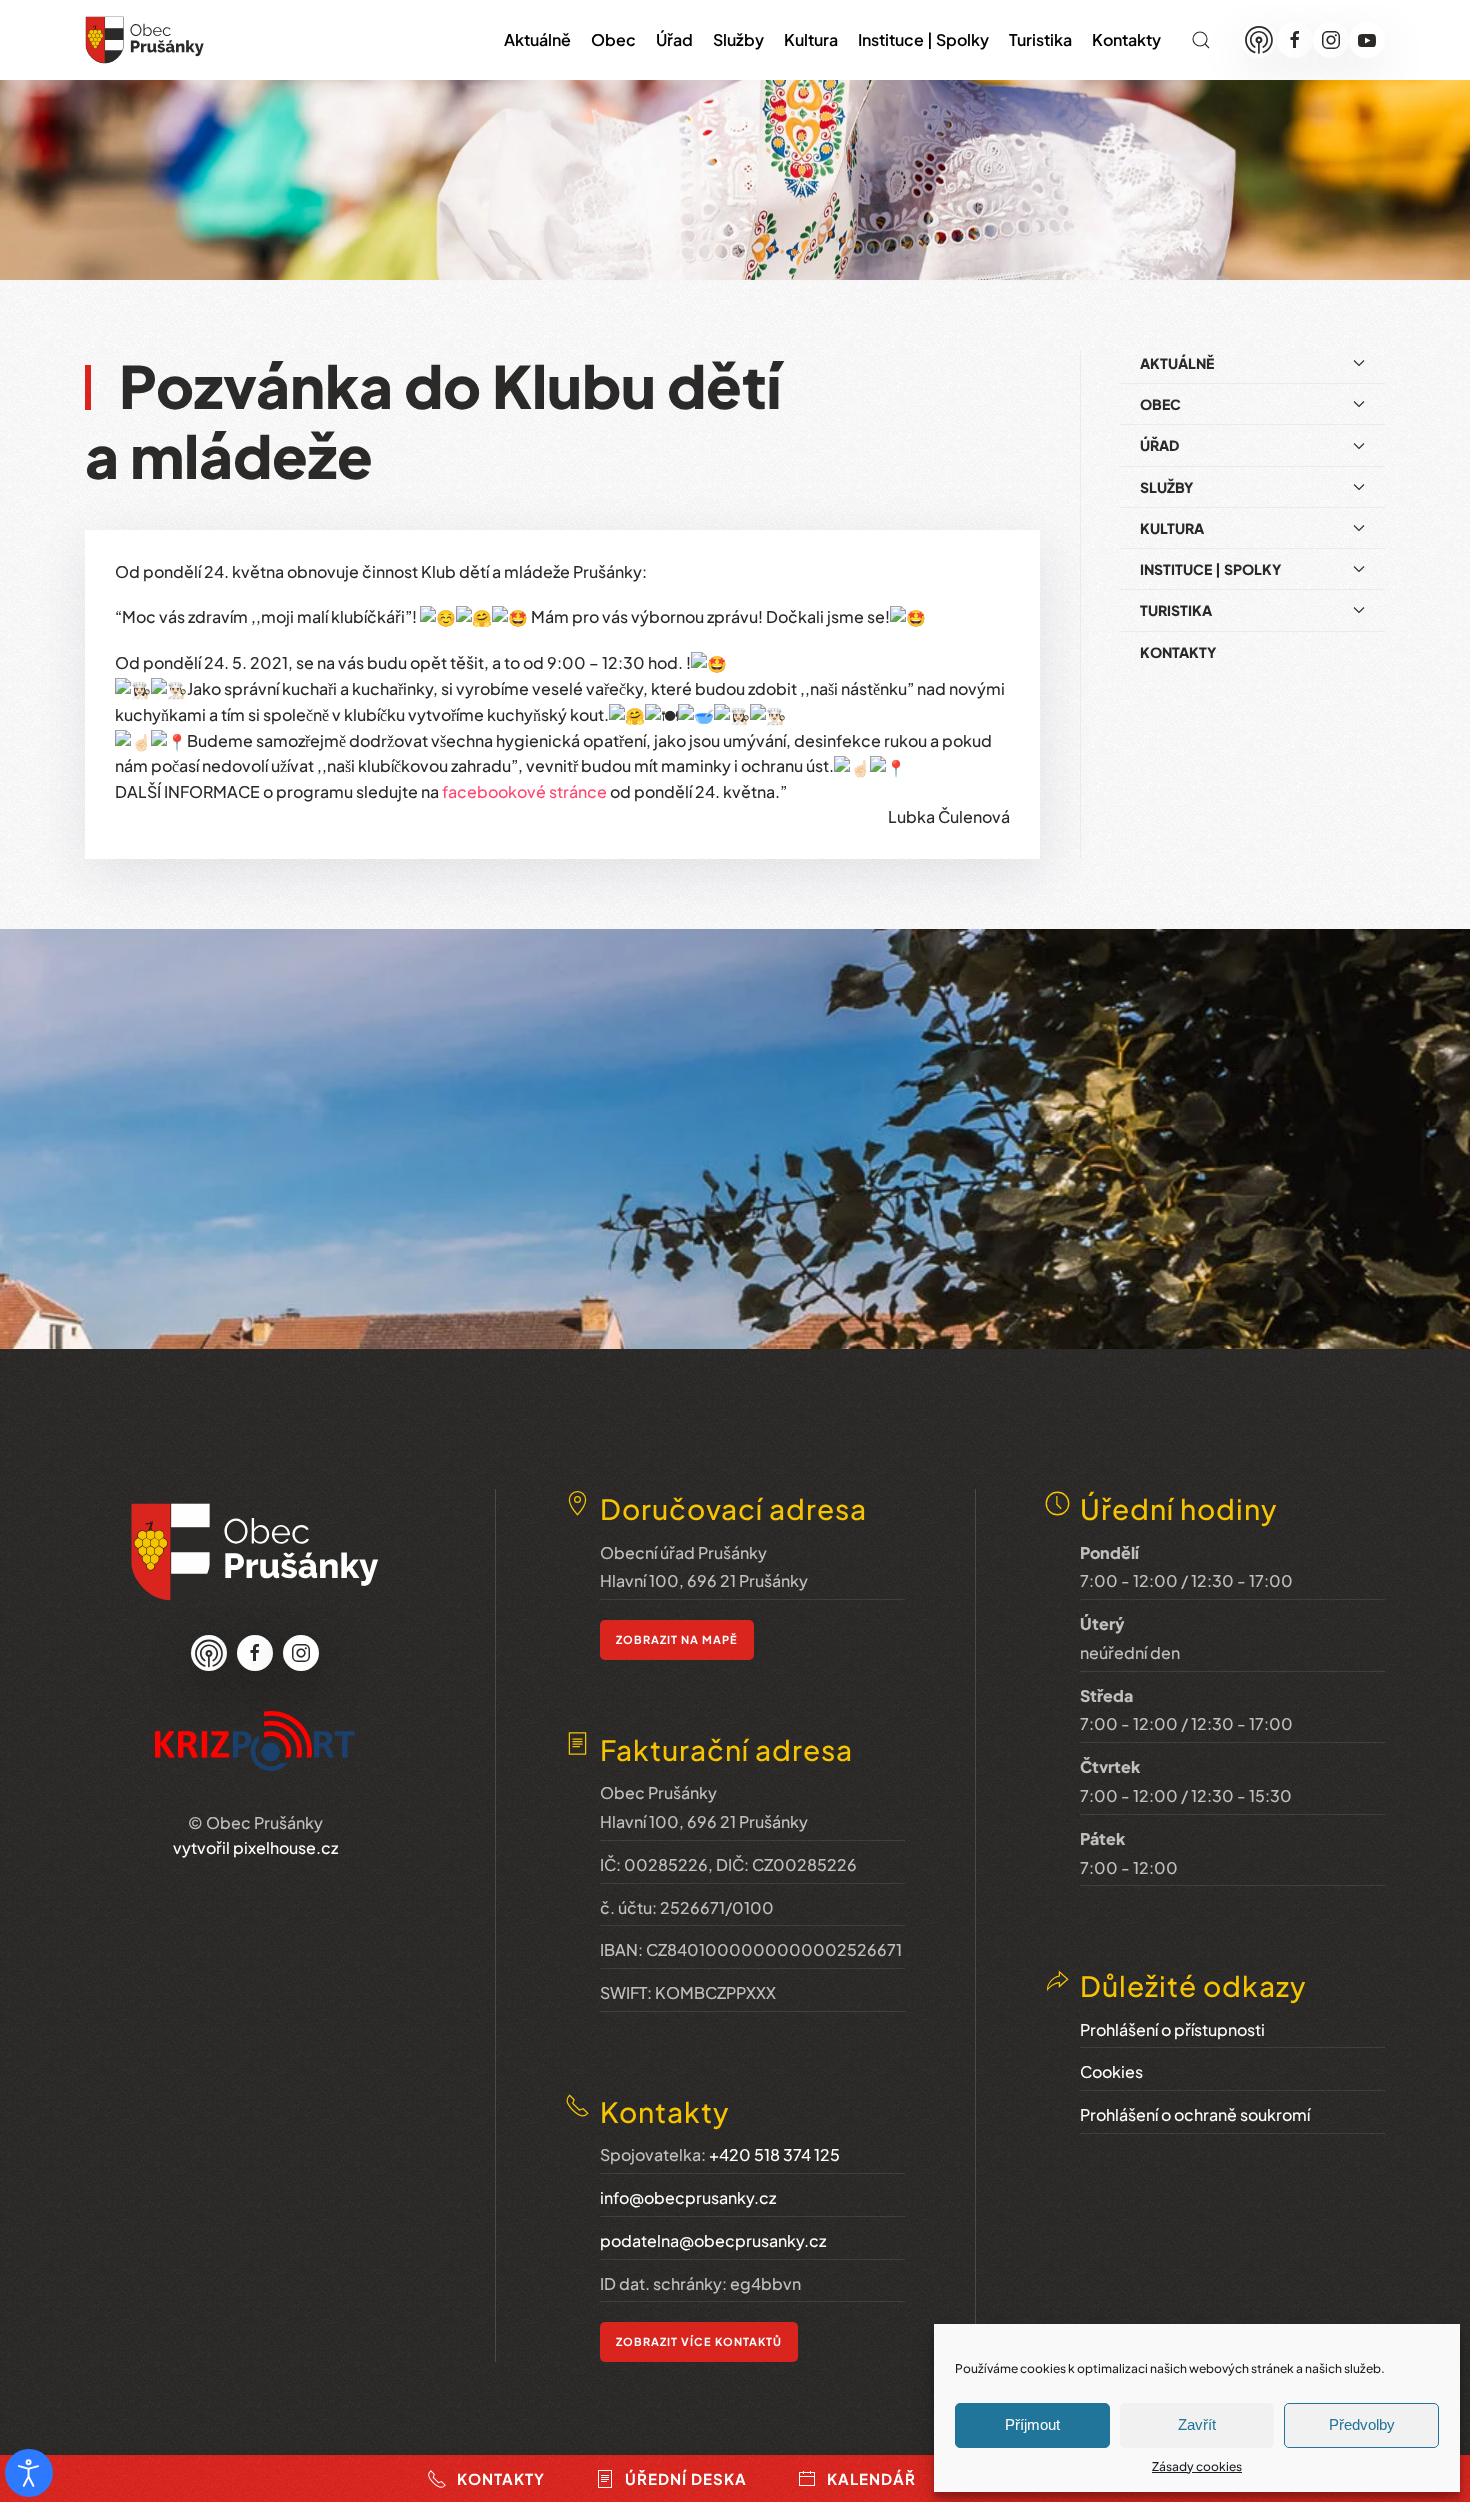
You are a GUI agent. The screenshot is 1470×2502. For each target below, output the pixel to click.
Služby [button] (738, 39)
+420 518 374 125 (774, 2154)
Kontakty (1126, 39)
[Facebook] (1295, 40)
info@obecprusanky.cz (688, 2197)
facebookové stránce (524, 791)
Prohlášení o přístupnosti (1172, 2029)
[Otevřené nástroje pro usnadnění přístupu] (29, 2473)
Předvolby (1362, 2424)
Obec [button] (613, 39)
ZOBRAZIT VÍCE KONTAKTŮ (699, 2341)
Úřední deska (686, 2478)
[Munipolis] (1259, 40)
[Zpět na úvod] (145, 40)
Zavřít (1197, 2424)
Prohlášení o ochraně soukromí (1195, 2114)
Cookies (1111, 2071)
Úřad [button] (674, 39)
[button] (1201, 40)
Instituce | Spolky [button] (923, 39)
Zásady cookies (1197, 2466)
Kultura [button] (811, 39)
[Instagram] (1331, 40)
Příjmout (1032, 2424)
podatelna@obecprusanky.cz (713, 2240)
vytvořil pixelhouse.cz (255, 1847)
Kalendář (871, 2478)
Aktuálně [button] (537, 39)
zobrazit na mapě (677, 1639)
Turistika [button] (1040, 39)
